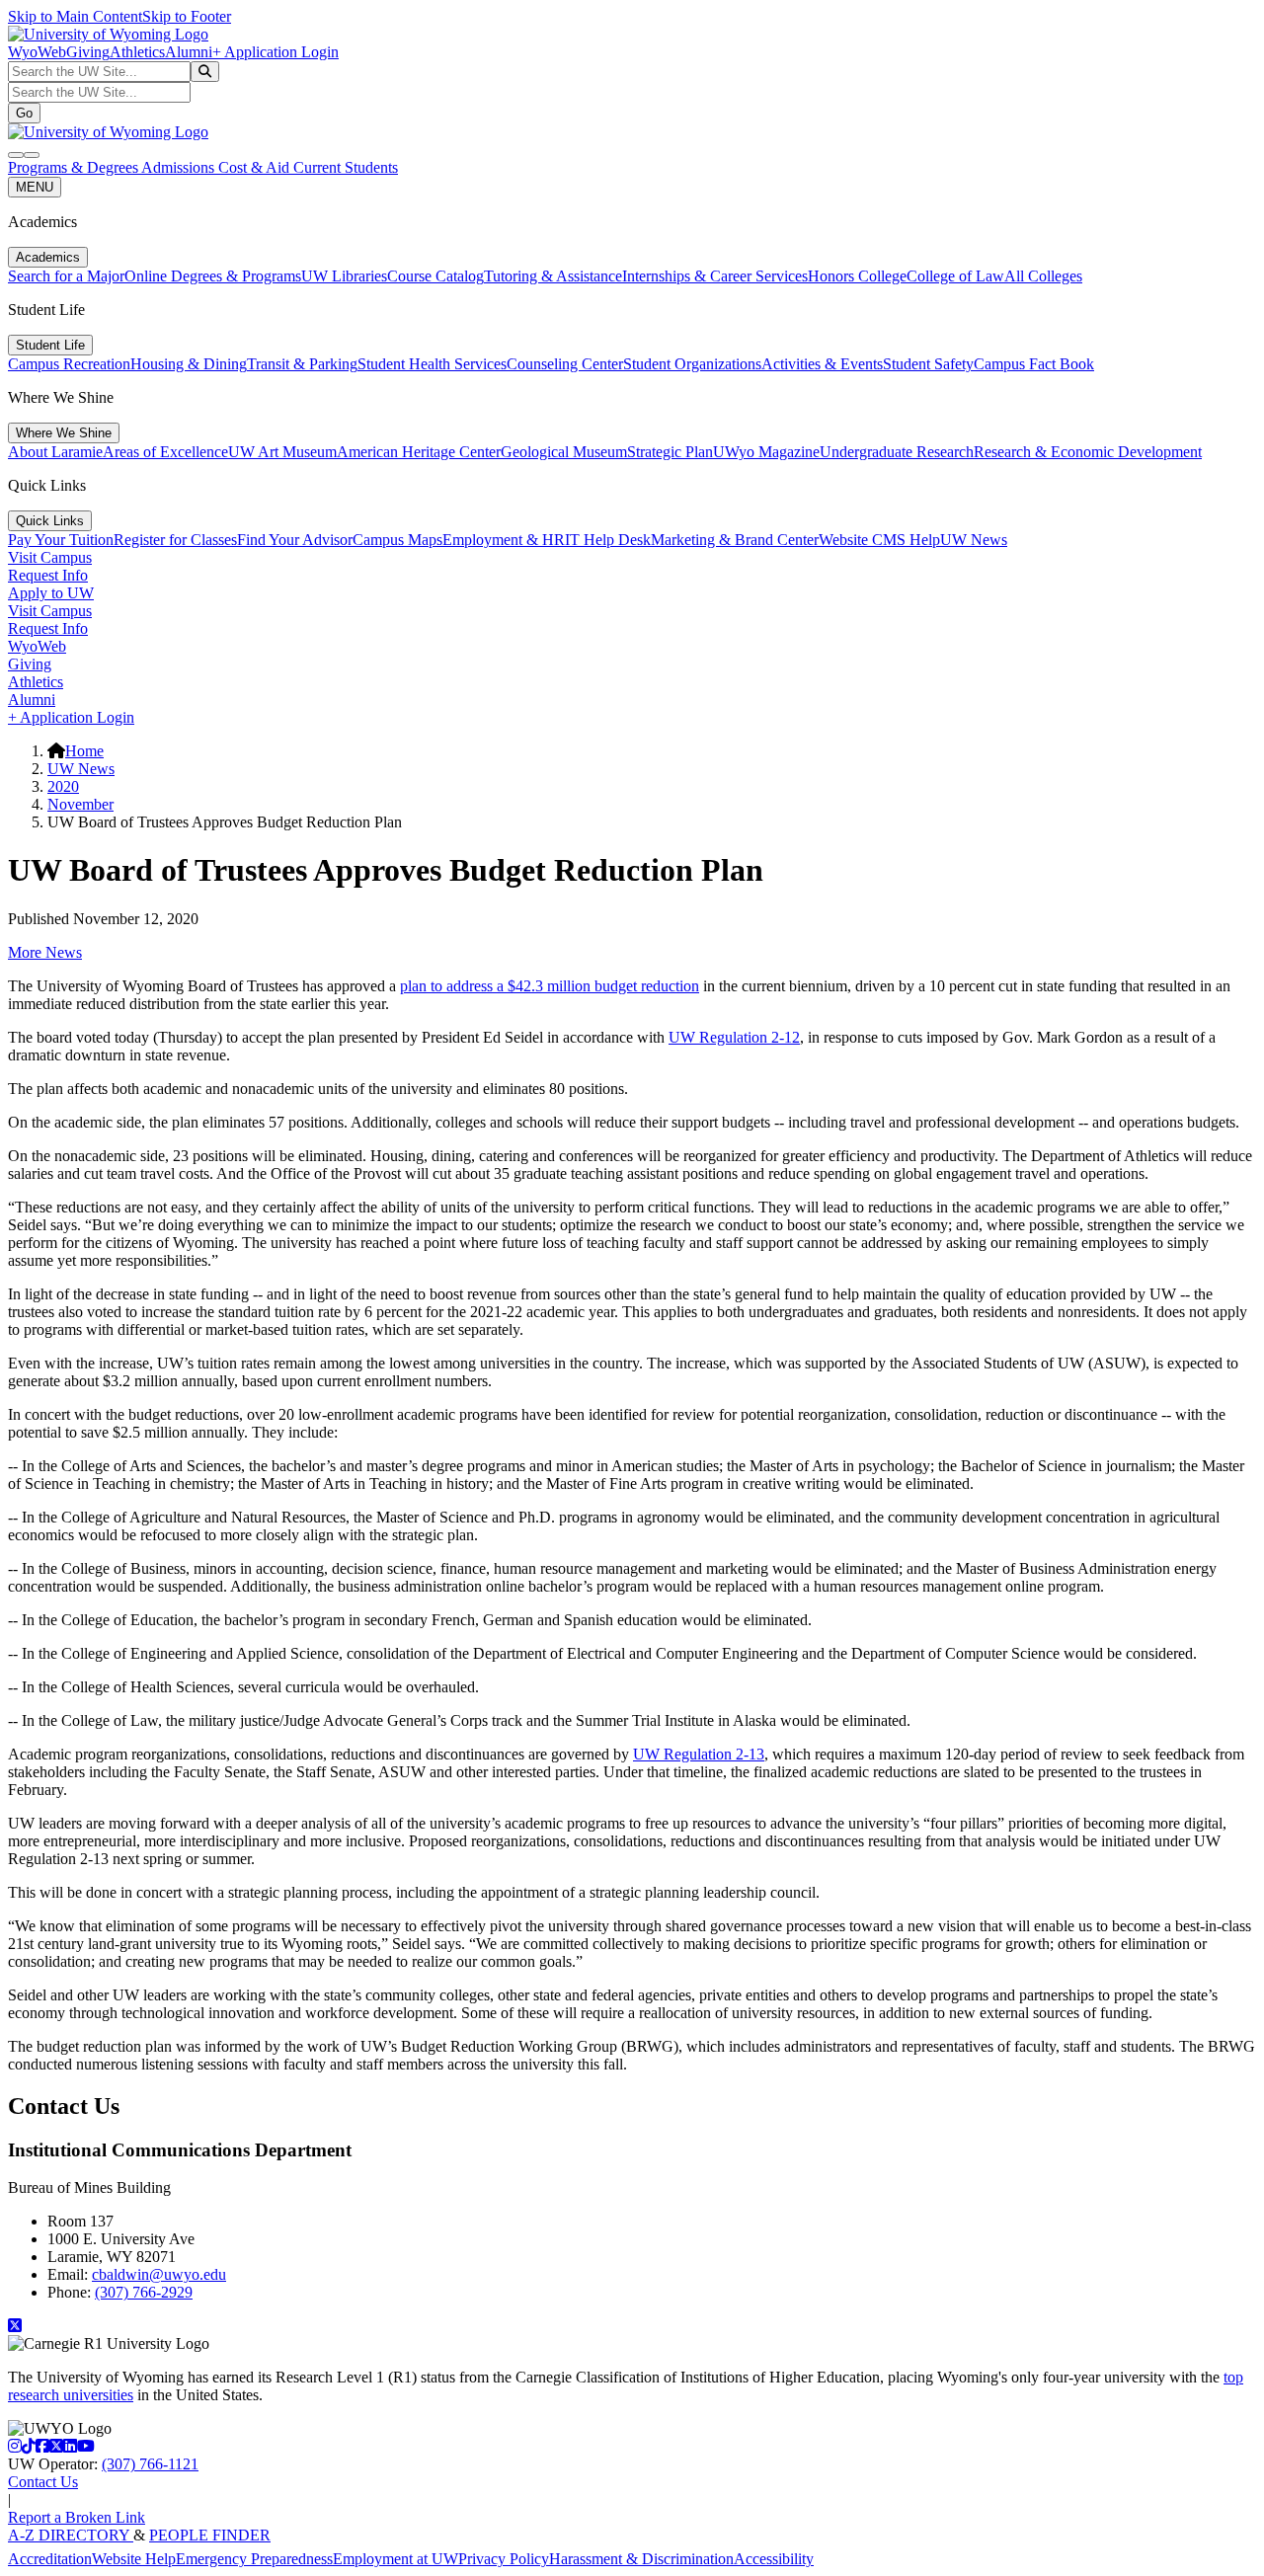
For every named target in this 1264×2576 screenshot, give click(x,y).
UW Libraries (344, 276)
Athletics (137, 52)
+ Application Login (276, 52)
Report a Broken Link (77, 2517)
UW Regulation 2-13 (699, 1754)
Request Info (48, 575)
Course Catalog (435, 276)
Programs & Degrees (75, 167)
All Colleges (1043, 276)
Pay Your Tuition (61, 540)
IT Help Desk (608, 540)
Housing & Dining (189, 364)
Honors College (857, 276)
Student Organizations (692, 364)
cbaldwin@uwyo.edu (159, 2274)
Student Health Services (432, 364)
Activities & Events (822, 364)
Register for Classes (175, 540)
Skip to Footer (187, 16)
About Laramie (55, 452)
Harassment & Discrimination (641, 2559)
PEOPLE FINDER (210, 2535)
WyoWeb (37, 52)
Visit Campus (50, 557)
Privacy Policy (504, 2559)
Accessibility (774, 2559)
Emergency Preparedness (254, 2559)
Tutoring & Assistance (553, 276)
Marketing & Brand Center (735, 540)
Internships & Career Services (715, 276)
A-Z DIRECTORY (71, 2535)
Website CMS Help (879, 540)
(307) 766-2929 (144, 2292)
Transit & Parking (302, 364)
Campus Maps (397, 540)
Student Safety (928, 364)
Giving (88, 52)
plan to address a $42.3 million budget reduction (550, 986)
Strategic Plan (670, 452)
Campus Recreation (69, 364)
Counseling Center (565, 364)
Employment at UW (395, 2559)
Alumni (189, 52)
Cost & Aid (256, 167)
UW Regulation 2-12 (734, 1037)
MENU (35, 187)
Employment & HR (504, 540)
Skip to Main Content (75, 16)
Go (24, 113)
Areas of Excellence (165, 452)
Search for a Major (66, 276)
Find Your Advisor (295, 540)
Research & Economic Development (1088, 452)
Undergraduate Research (897, 452)
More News (45, 952)
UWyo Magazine (766, 452)
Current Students (346, 167)
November (80, 804)
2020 (63, 786)
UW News (974, 540)
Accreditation (50, 2559)
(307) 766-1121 (150, 2464)
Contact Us (43, 2482)
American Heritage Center (419, 452)
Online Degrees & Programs (213, 276)
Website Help (134, 2559)
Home (84, 751)
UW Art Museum (282, 452)
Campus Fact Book (1034, 364)
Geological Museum (564, 452)
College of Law (955, 276)
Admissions (180, 167)
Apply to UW (51, 593)
